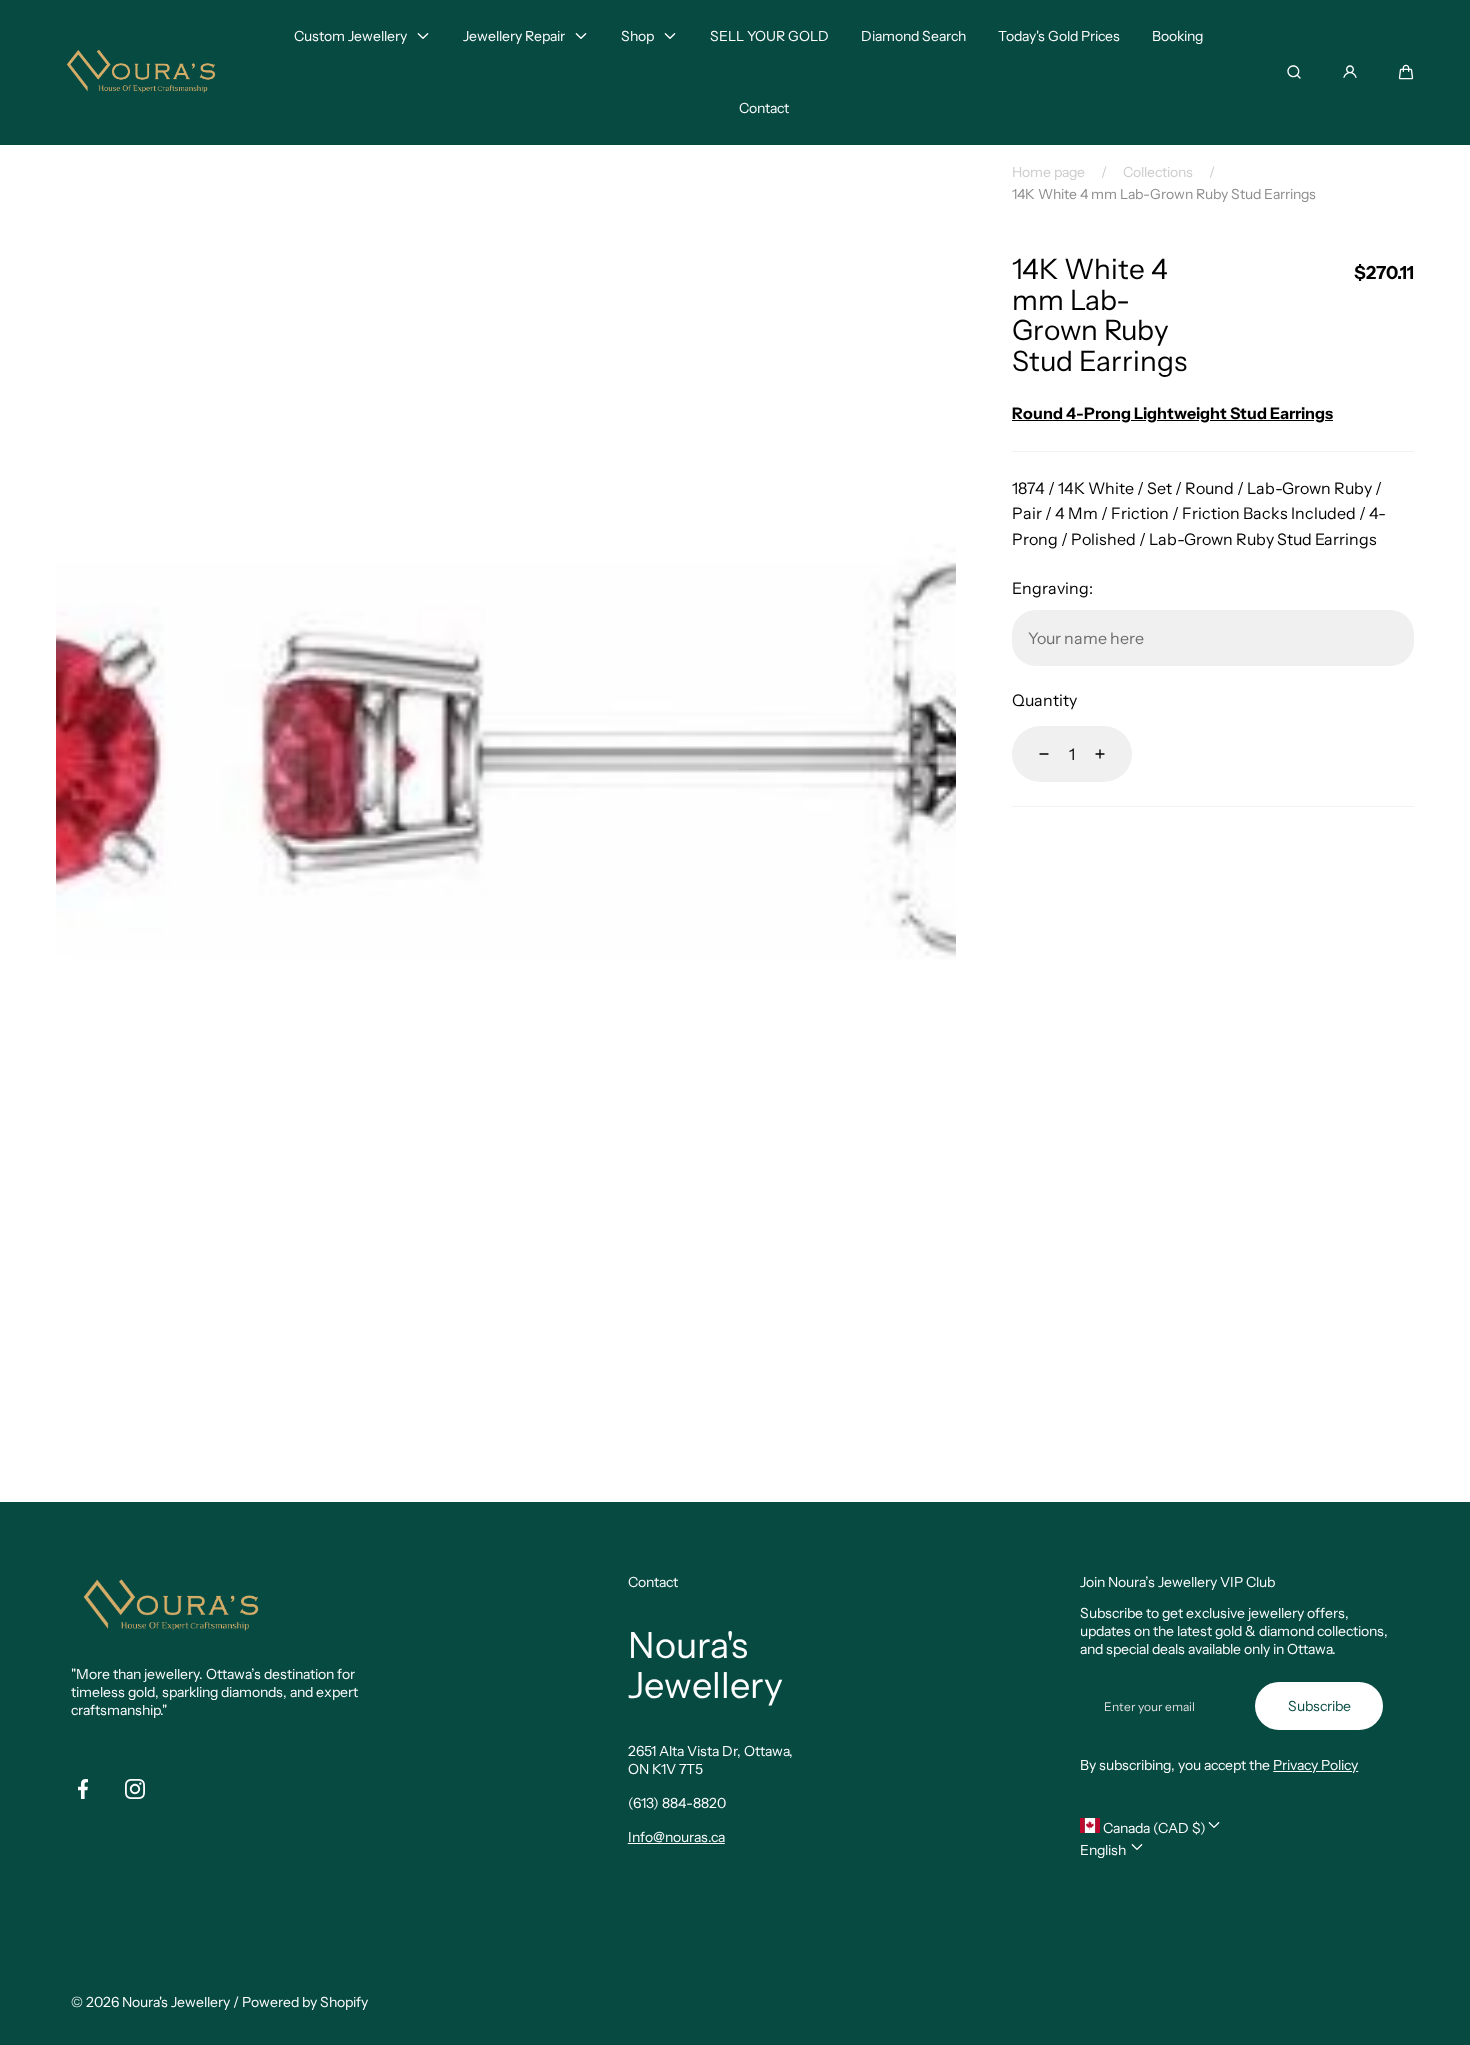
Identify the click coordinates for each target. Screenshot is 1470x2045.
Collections (1158, 172)
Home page (1048, 172)
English (1104, 1850)
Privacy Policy (1315, 1765)
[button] (1406, 72)
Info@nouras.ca (676, 1837)
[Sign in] (1350, 72)
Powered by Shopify (305, 2002)
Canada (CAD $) (1153, 1828)
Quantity (1044, 700)
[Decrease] (1032, 754)
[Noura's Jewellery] (141, 72)
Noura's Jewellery (176, 2002)
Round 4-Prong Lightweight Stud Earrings (1172, 413)
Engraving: (1052, 588)
